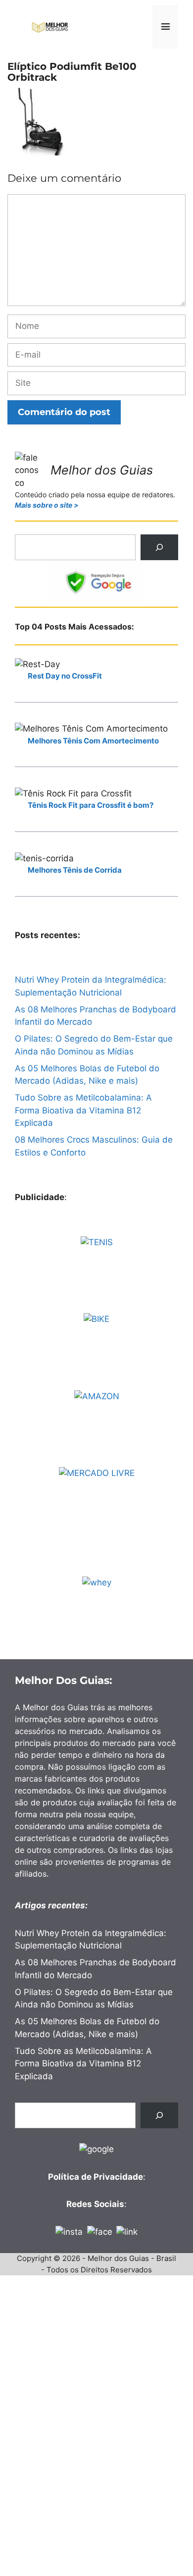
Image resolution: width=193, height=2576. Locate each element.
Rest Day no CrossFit (65, 676)
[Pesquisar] (159, 547)
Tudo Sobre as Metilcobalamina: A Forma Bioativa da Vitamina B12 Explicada (83, 1110)
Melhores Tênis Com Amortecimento (93, 741)
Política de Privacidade (96, 2177)
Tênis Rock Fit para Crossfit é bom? (91, 805)
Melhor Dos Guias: (64, 1680)
